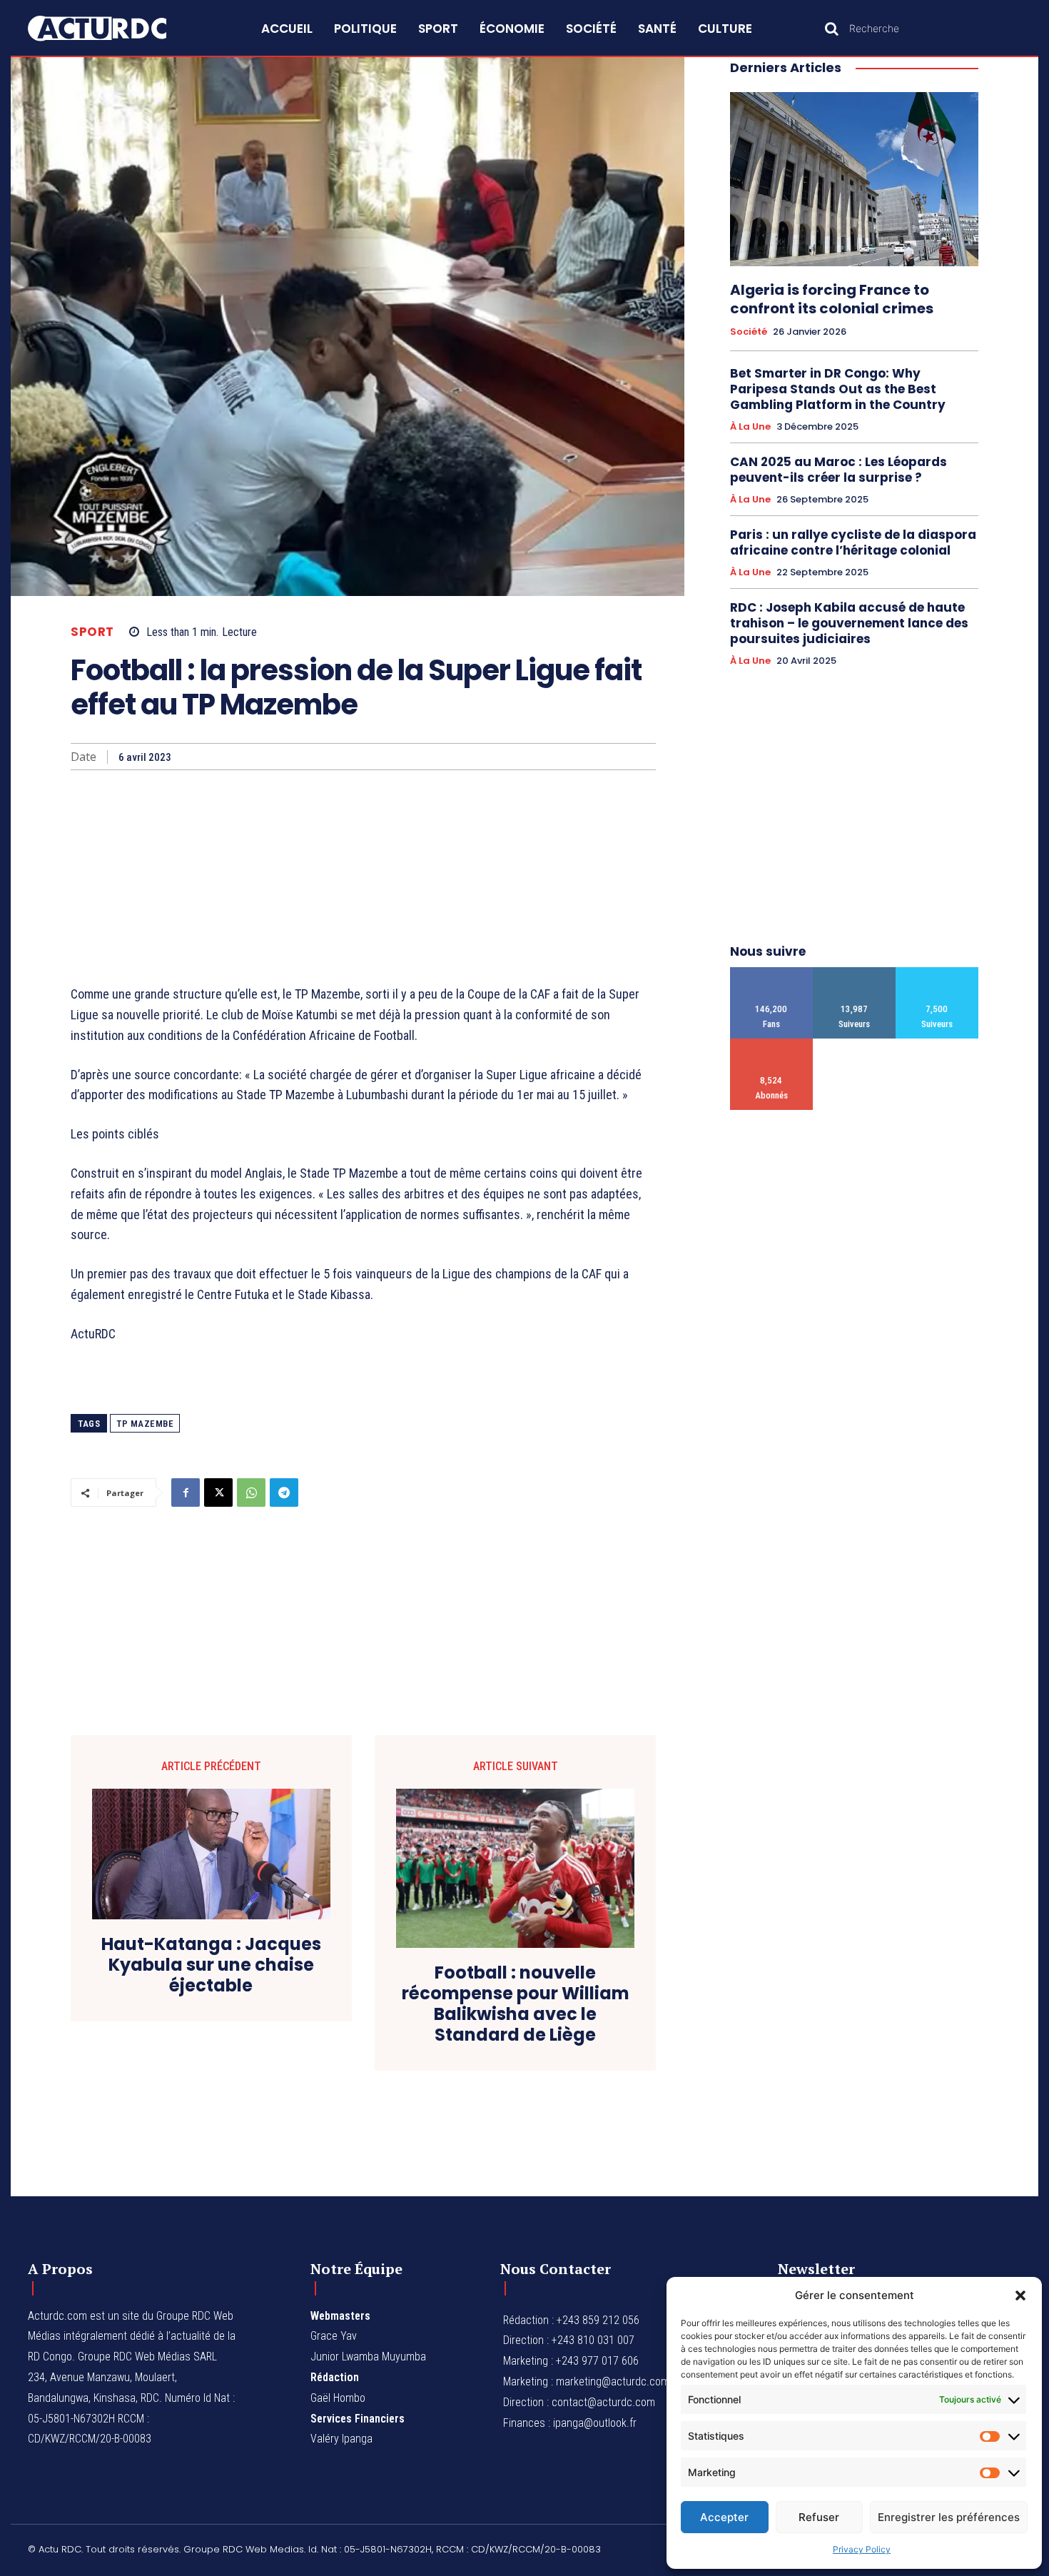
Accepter (724, 2517)
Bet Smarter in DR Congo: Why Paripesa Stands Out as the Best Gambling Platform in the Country (838, 389)
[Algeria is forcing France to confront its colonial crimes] (854, 179)
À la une (750, 427)
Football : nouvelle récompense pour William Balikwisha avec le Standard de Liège (516, 2004)
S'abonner (772, 1044)
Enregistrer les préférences (949, 2517)
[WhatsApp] (251, 1492)
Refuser (819, 2517)
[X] (218, 1492)
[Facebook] (186, 1492)
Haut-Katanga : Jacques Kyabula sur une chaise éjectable (211, 1965)
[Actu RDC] (113, 29)
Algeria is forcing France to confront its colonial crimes (832, 299)
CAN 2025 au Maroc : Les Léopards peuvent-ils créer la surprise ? (838, 470)
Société (749, 332)
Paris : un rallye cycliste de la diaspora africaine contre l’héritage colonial (853, 542)
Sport (92, 632)
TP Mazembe (145, 1424)
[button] (1020, 2295)
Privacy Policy (862, 2549)
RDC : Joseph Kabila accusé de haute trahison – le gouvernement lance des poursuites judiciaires (849, 623)
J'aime (772, 973)
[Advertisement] (363, 877)
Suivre (855, 973)
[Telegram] (284, 1492)
